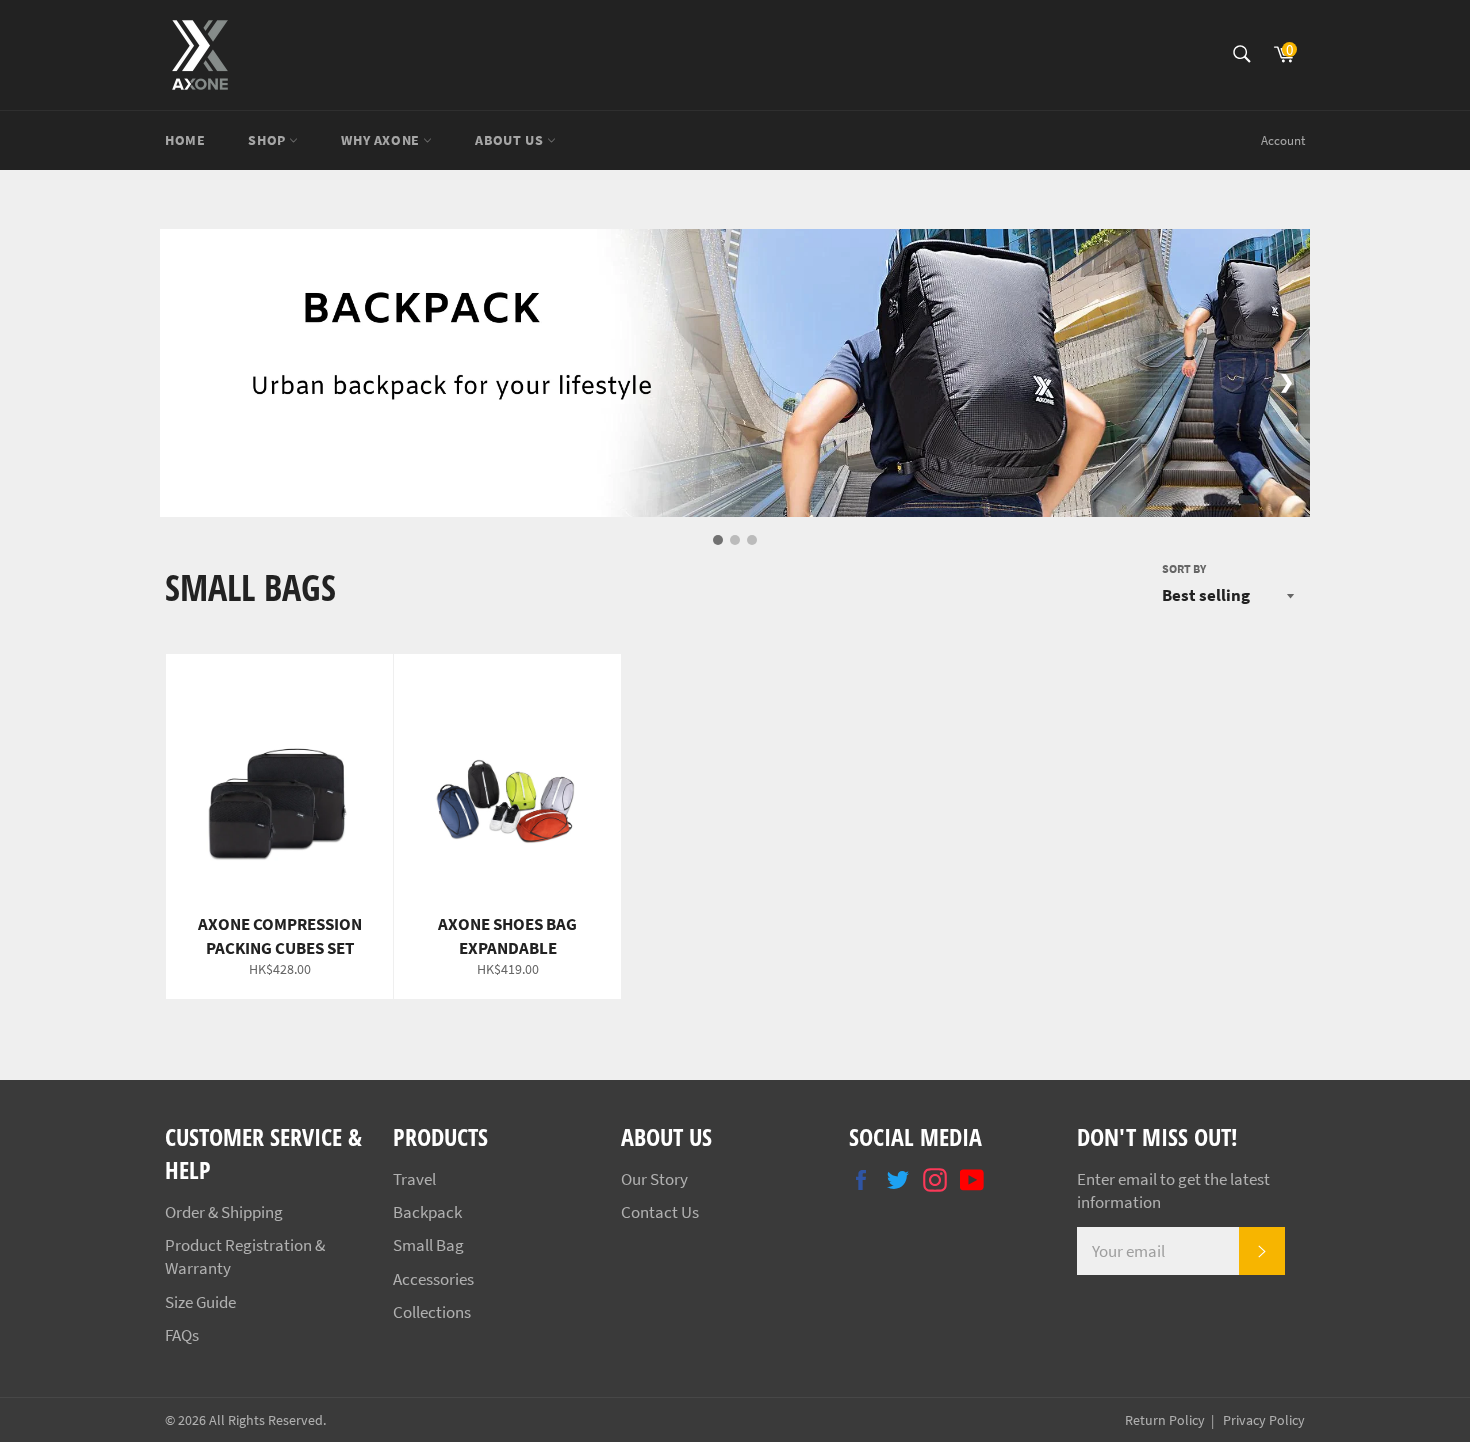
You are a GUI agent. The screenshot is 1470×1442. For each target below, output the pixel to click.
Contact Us (660, 1212)
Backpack (427, 1212)
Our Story (654, 1179)
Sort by (1184, 568)
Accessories (433, 1279)
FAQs (182, 1335)
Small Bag (428, 1245)
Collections (432, 1312)
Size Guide (200, 1302)
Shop (268, 140)
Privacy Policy (1262, 1420)
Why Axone (382, 140)
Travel (414, 1179)
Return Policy (1165, 1420)
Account (1283, 140)
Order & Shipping (224, 1212)
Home (185, 140)
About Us (510, 140)
